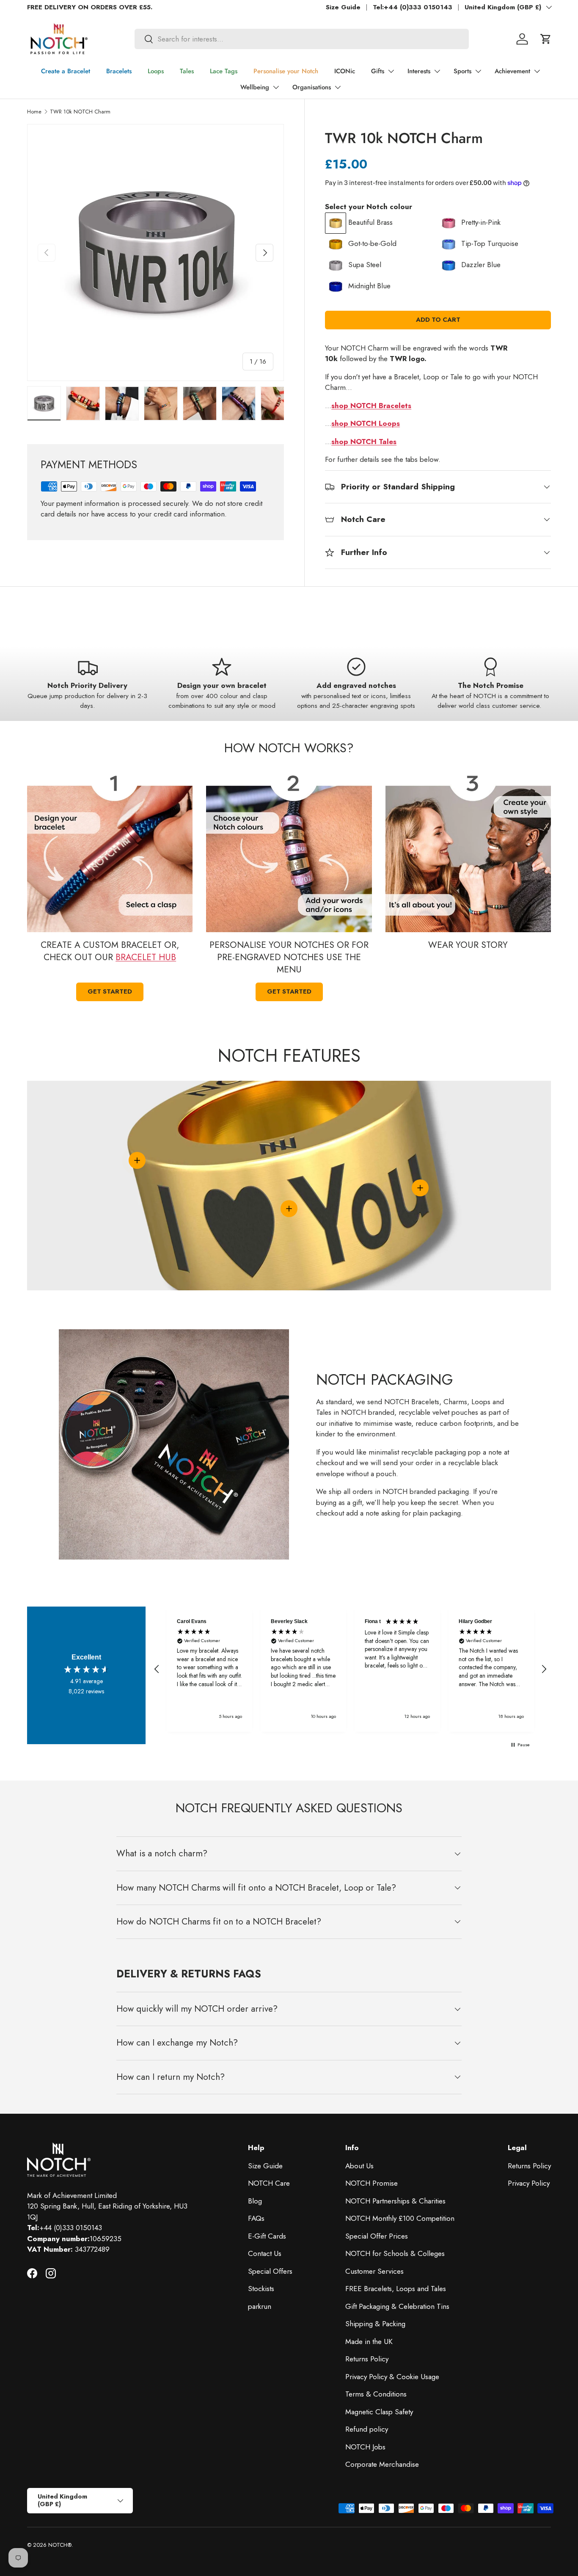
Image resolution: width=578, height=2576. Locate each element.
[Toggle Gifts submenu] (391, 71)
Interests (419, 71)
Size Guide (343, 7)
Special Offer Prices (377, 2236)
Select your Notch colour (369, 207)
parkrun (260, 2306)
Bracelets (119, 71)
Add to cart (438, 320)
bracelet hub (146, 957)
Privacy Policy (529, 2183)
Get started (110, 991)
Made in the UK (369, 2341)
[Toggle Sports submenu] (478, 71)
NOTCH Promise (372, 2183)
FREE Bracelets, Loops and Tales (396, 2289)
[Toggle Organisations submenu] (338, 87)
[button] (546, 39)
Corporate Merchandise (382, 2464)
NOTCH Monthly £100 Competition (400, 2218)
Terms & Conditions (376, 2394)
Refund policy (367, 2429)
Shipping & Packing (375, 2324)
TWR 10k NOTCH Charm (80, 112)
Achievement (512, 71)
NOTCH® (60, 2545)
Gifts (378, 71)
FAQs (256, 2218)
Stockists (261, 2289)
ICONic (345, 71)
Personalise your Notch (286, 71)
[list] (156, 253)
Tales (187, 71)
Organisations (312, 87)
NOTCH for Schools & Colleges (395, 2253)
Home (34, 112)
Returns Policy (367, 2359)
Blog (255, 2201)
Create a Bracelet (66, 71)
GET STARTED (289, 991)
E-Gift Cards (267, 2236)
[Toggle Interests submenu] (437, 71)
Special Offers (270, 2271)
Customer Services (374, 2271)
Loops (156, 71)
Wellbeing (255, 87)
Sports (462, 71)
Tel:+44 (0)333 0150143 (413, 7)
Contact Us (265, 2253)
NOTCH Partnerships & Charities (395, 2201)
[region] (350, 1669)
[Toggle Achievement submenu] (537, 71)
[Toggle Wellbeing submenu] (276, 87)
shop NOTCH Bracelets (371, 406)
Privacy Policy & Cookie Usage (392, 2377)
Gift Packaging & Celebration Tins (397, 2306)
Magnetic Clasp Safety (379, 2412)
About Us (359, 2166)
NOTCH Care (269, 2183)
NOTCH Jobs (365, 2447)
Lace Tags (224, 71)
